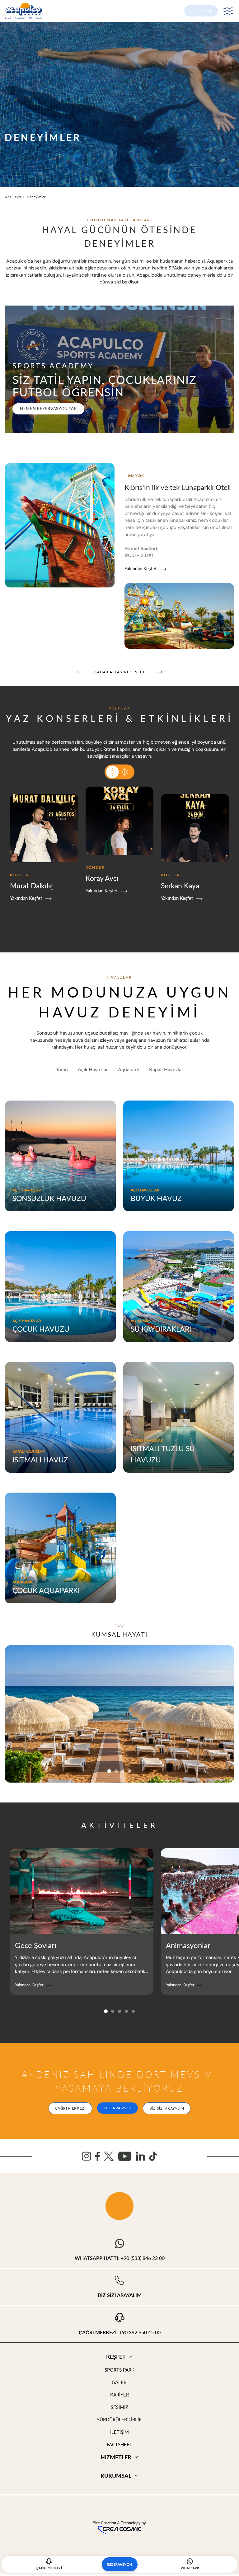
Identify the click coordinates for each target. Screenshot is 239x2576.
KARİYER (119, 2395)
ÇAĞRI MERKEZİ (70, 2108)
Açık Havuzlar (93, 1069)
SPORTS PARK (119, 2370)
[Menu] (228, 11)
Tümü (62, 1069)
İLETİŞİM (119, 2432)
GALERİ (120, 2382)
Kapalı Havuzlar (166, 1069)
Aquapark (129, 1069)
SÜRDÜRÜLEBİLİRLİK (119, 2419)
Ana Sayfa (13, 197)
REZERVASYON (201, 11)
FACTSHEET (119, 2444)
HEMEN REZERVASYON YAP (48, 409)
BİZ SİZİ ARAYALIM (167, 2108)
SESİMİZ (119, 2407)
